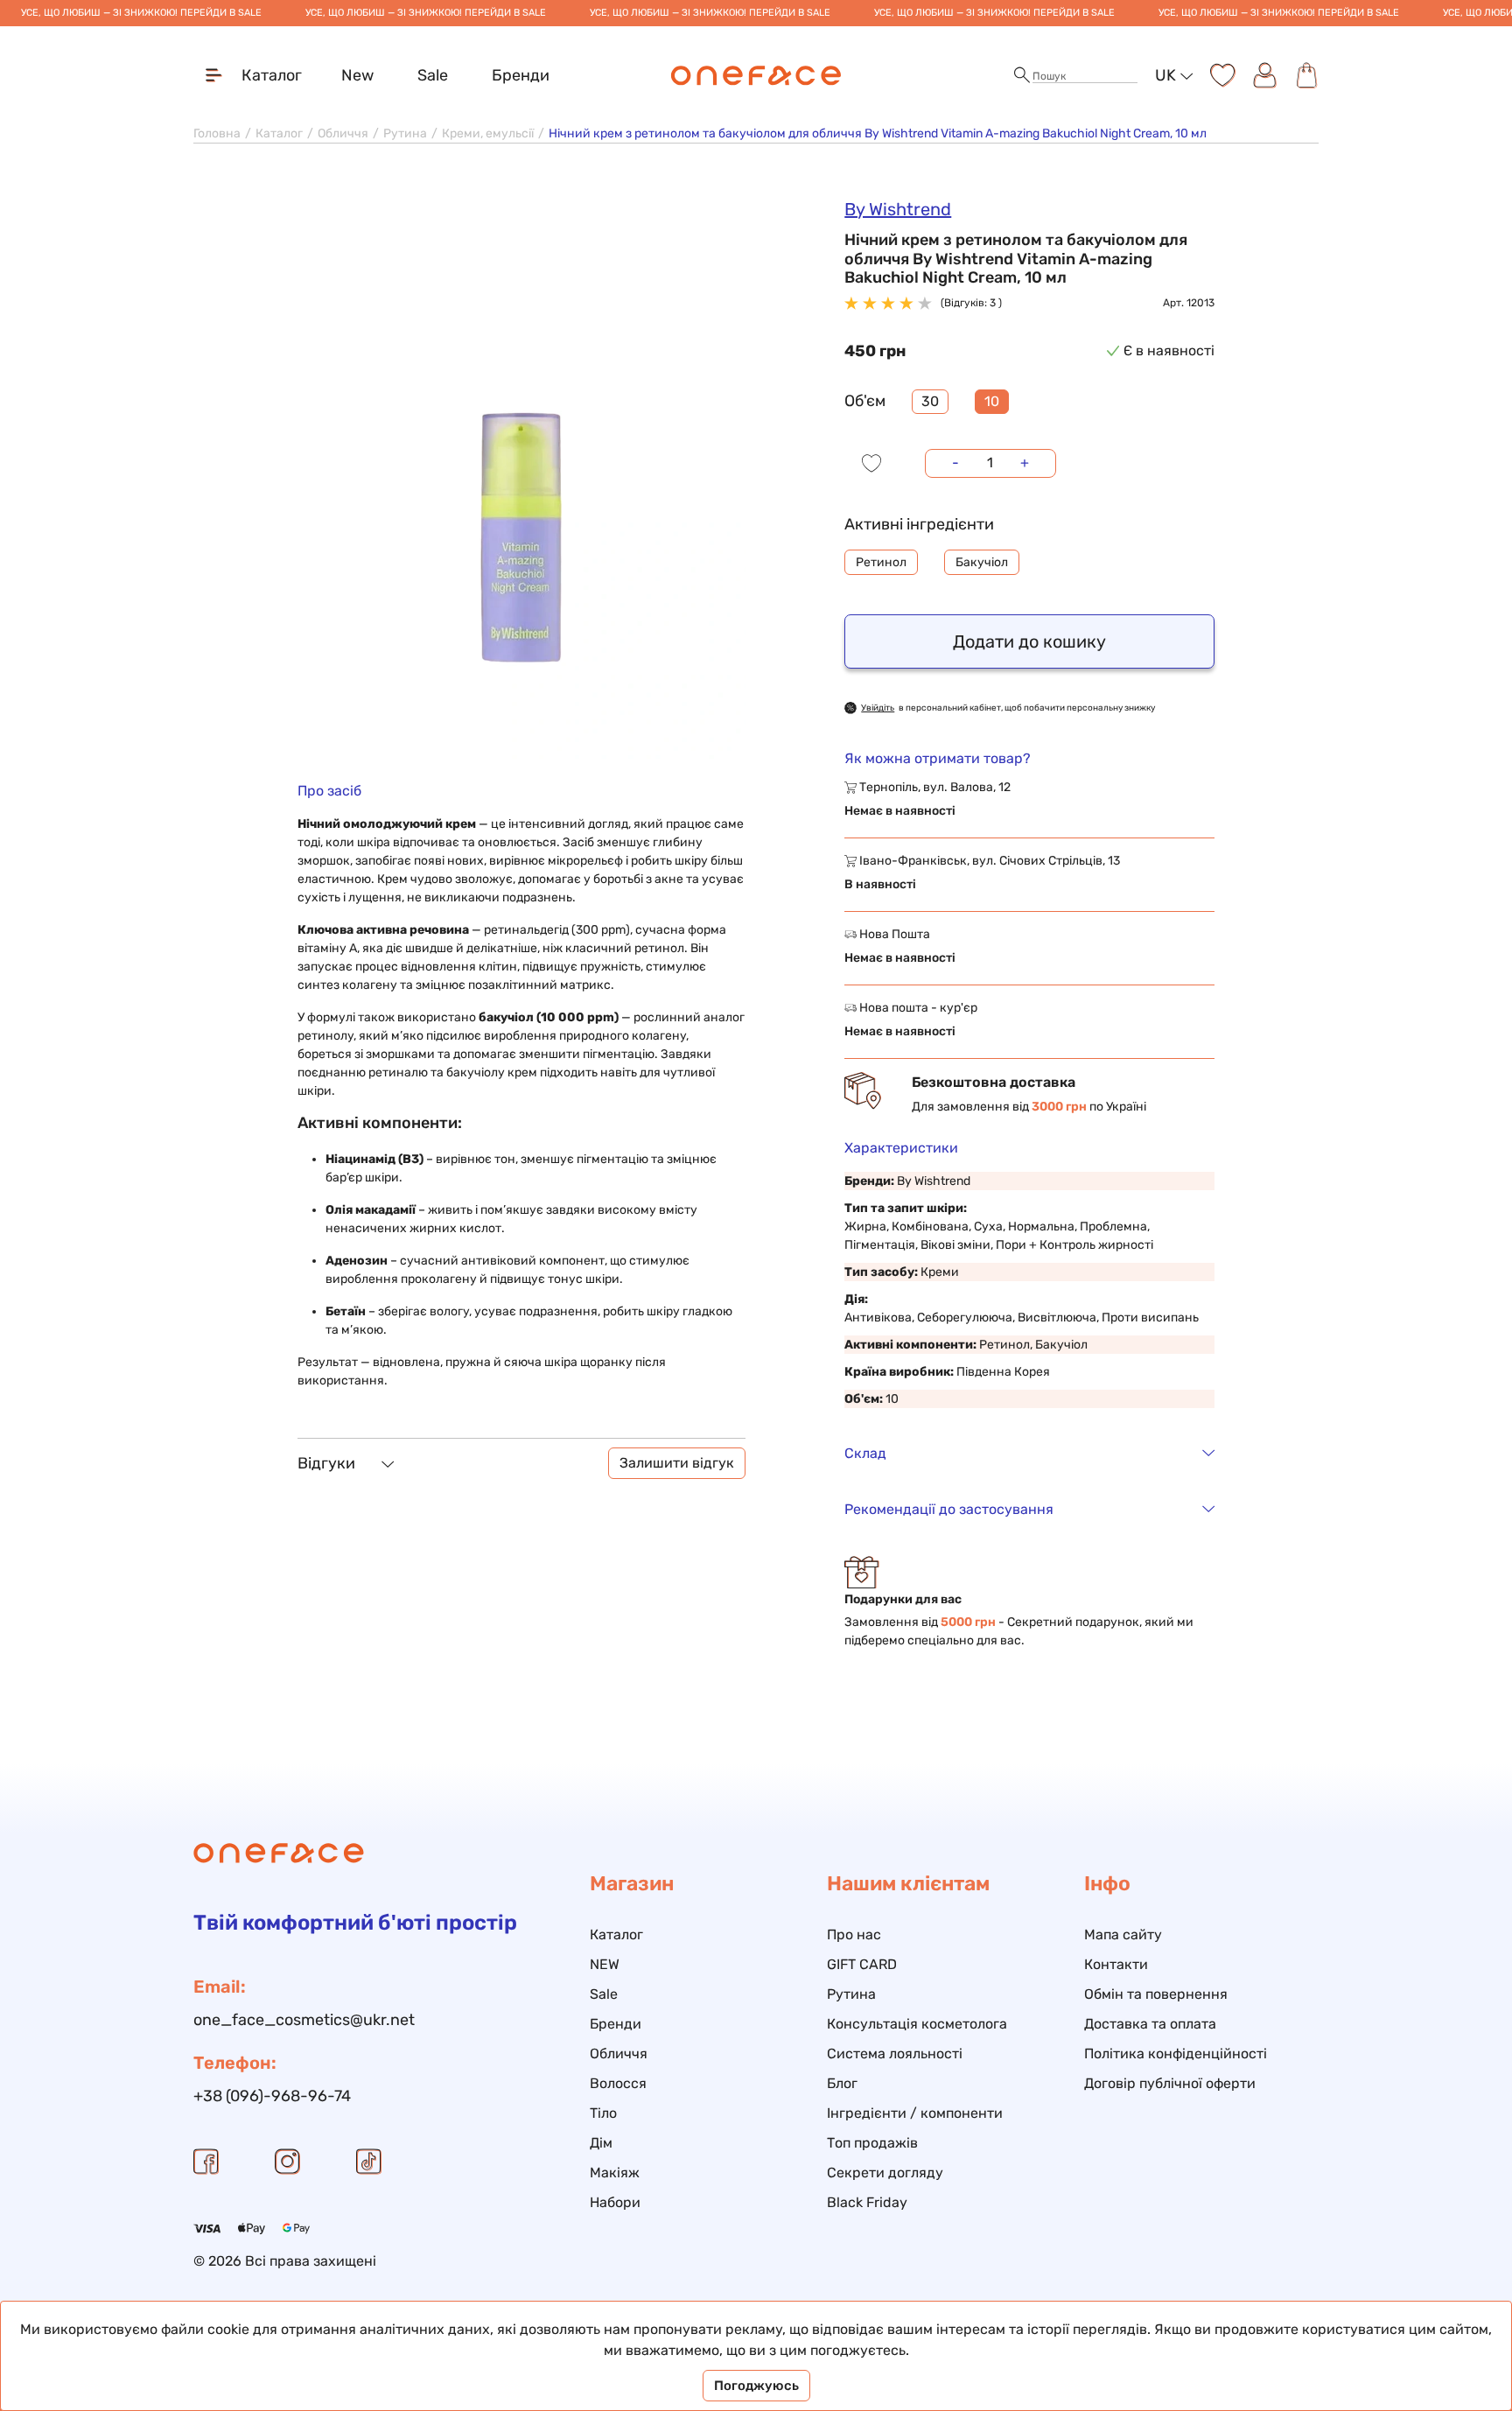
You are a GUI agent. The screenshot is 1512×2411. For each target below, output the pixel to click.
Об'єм (865, 401)
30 (930, 401)
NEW (605, 1964)
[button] (1022, 76)
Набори (615, 2202)
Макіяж (615, 2173)
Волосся (618, 2083)
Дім (601, 2143)
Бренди (521, 75)
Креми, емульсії (488, 133)
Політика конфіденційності (1176, 2054)
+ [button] (1025, 463)
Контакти (1116, 1964)
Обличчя (343, 133)
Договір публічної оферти (1170, 2083)
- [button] (955, 463)
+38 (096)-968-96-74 (272, 2096)
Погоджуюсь (756, 2386)
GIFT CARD (862, 1964)
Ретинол (881, 562)
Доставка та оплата (1150, 2024)
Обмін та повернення (1156, 1994)
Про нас (854, 1934)
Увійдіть (878, 708)
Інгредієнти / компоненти (915, 2113)
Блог (842, 2083)
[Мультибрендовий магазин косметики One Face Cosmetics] (756, 75)
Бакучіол (982, 562)
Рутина (405, 133)
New (357, 75)
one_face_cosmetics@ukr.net (304, 2020)
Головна (217, 133)
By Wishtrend (898, 209)
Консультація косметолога (917, 2024)
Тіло (603, 2113)
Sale (433, 75)
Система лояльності (895, 2054)
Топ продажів (872, 2143)
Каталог (279, 133)
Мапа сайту (1123, 1934)
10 (992, 401)
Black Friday (867, 2202)
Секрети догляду (885, 2173)
